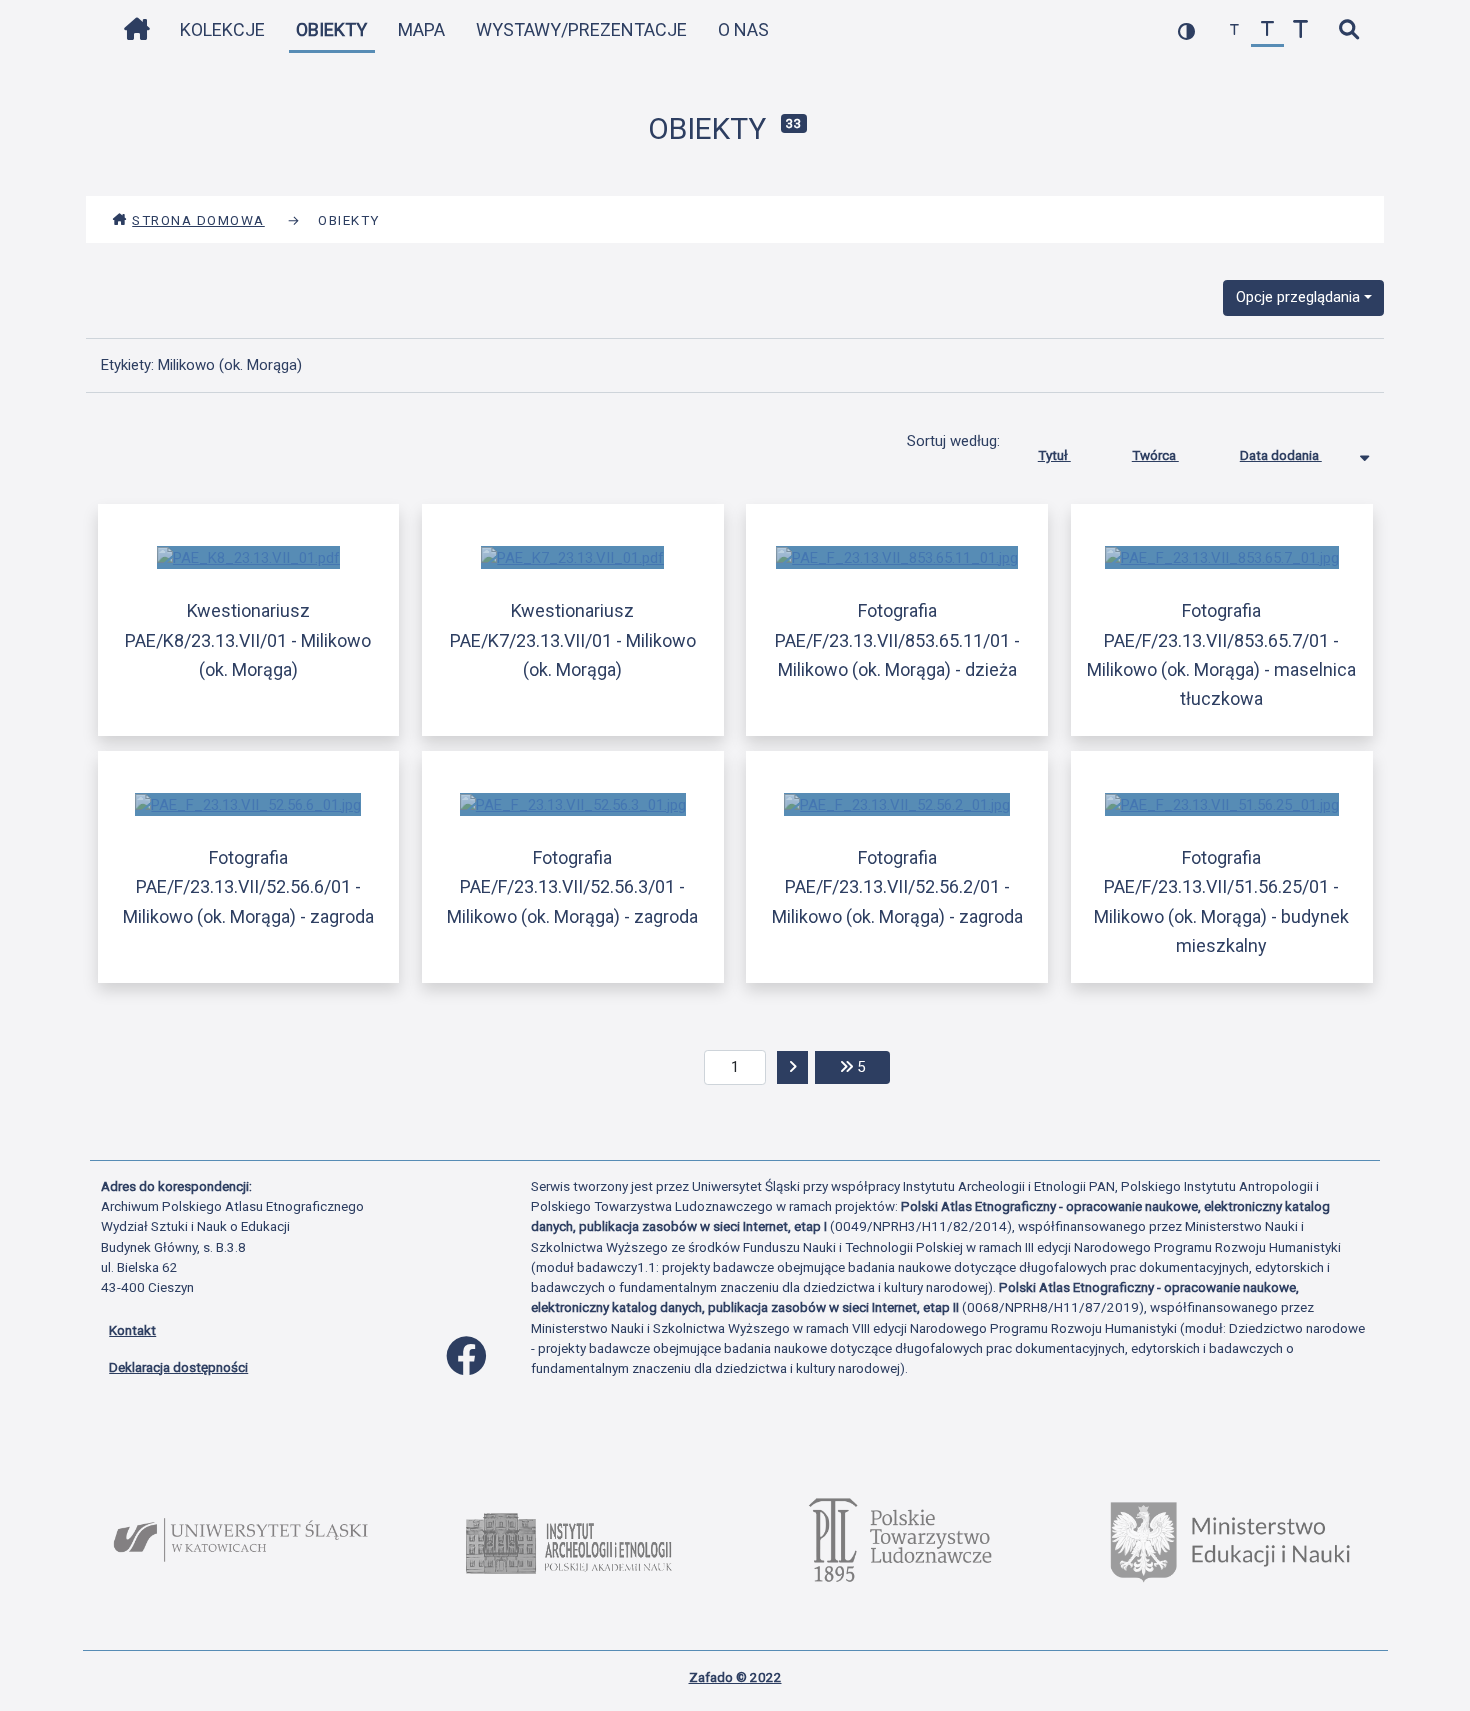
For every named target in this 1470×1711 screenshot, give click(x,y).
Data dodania (1281, 455)
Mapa (421, 29)
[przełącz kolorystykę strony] (1186, 30)
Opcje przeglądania (1298, 297)
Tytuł (1054, 455)
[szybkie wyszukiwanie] (1348, 30)
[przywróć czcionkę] (1267, 30)
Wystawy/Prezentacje (581, 29)
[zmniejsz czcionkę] (1234, 30)
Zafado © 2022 (735, 1677)
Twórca (1155, 455)
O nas (743, 29)
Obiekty (331, 29)
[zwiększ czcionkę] (1300, 30)
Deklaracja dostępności (178, 1367)
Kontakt (132, 1330)
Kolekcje (222, 29)
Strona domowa (198, 220)
